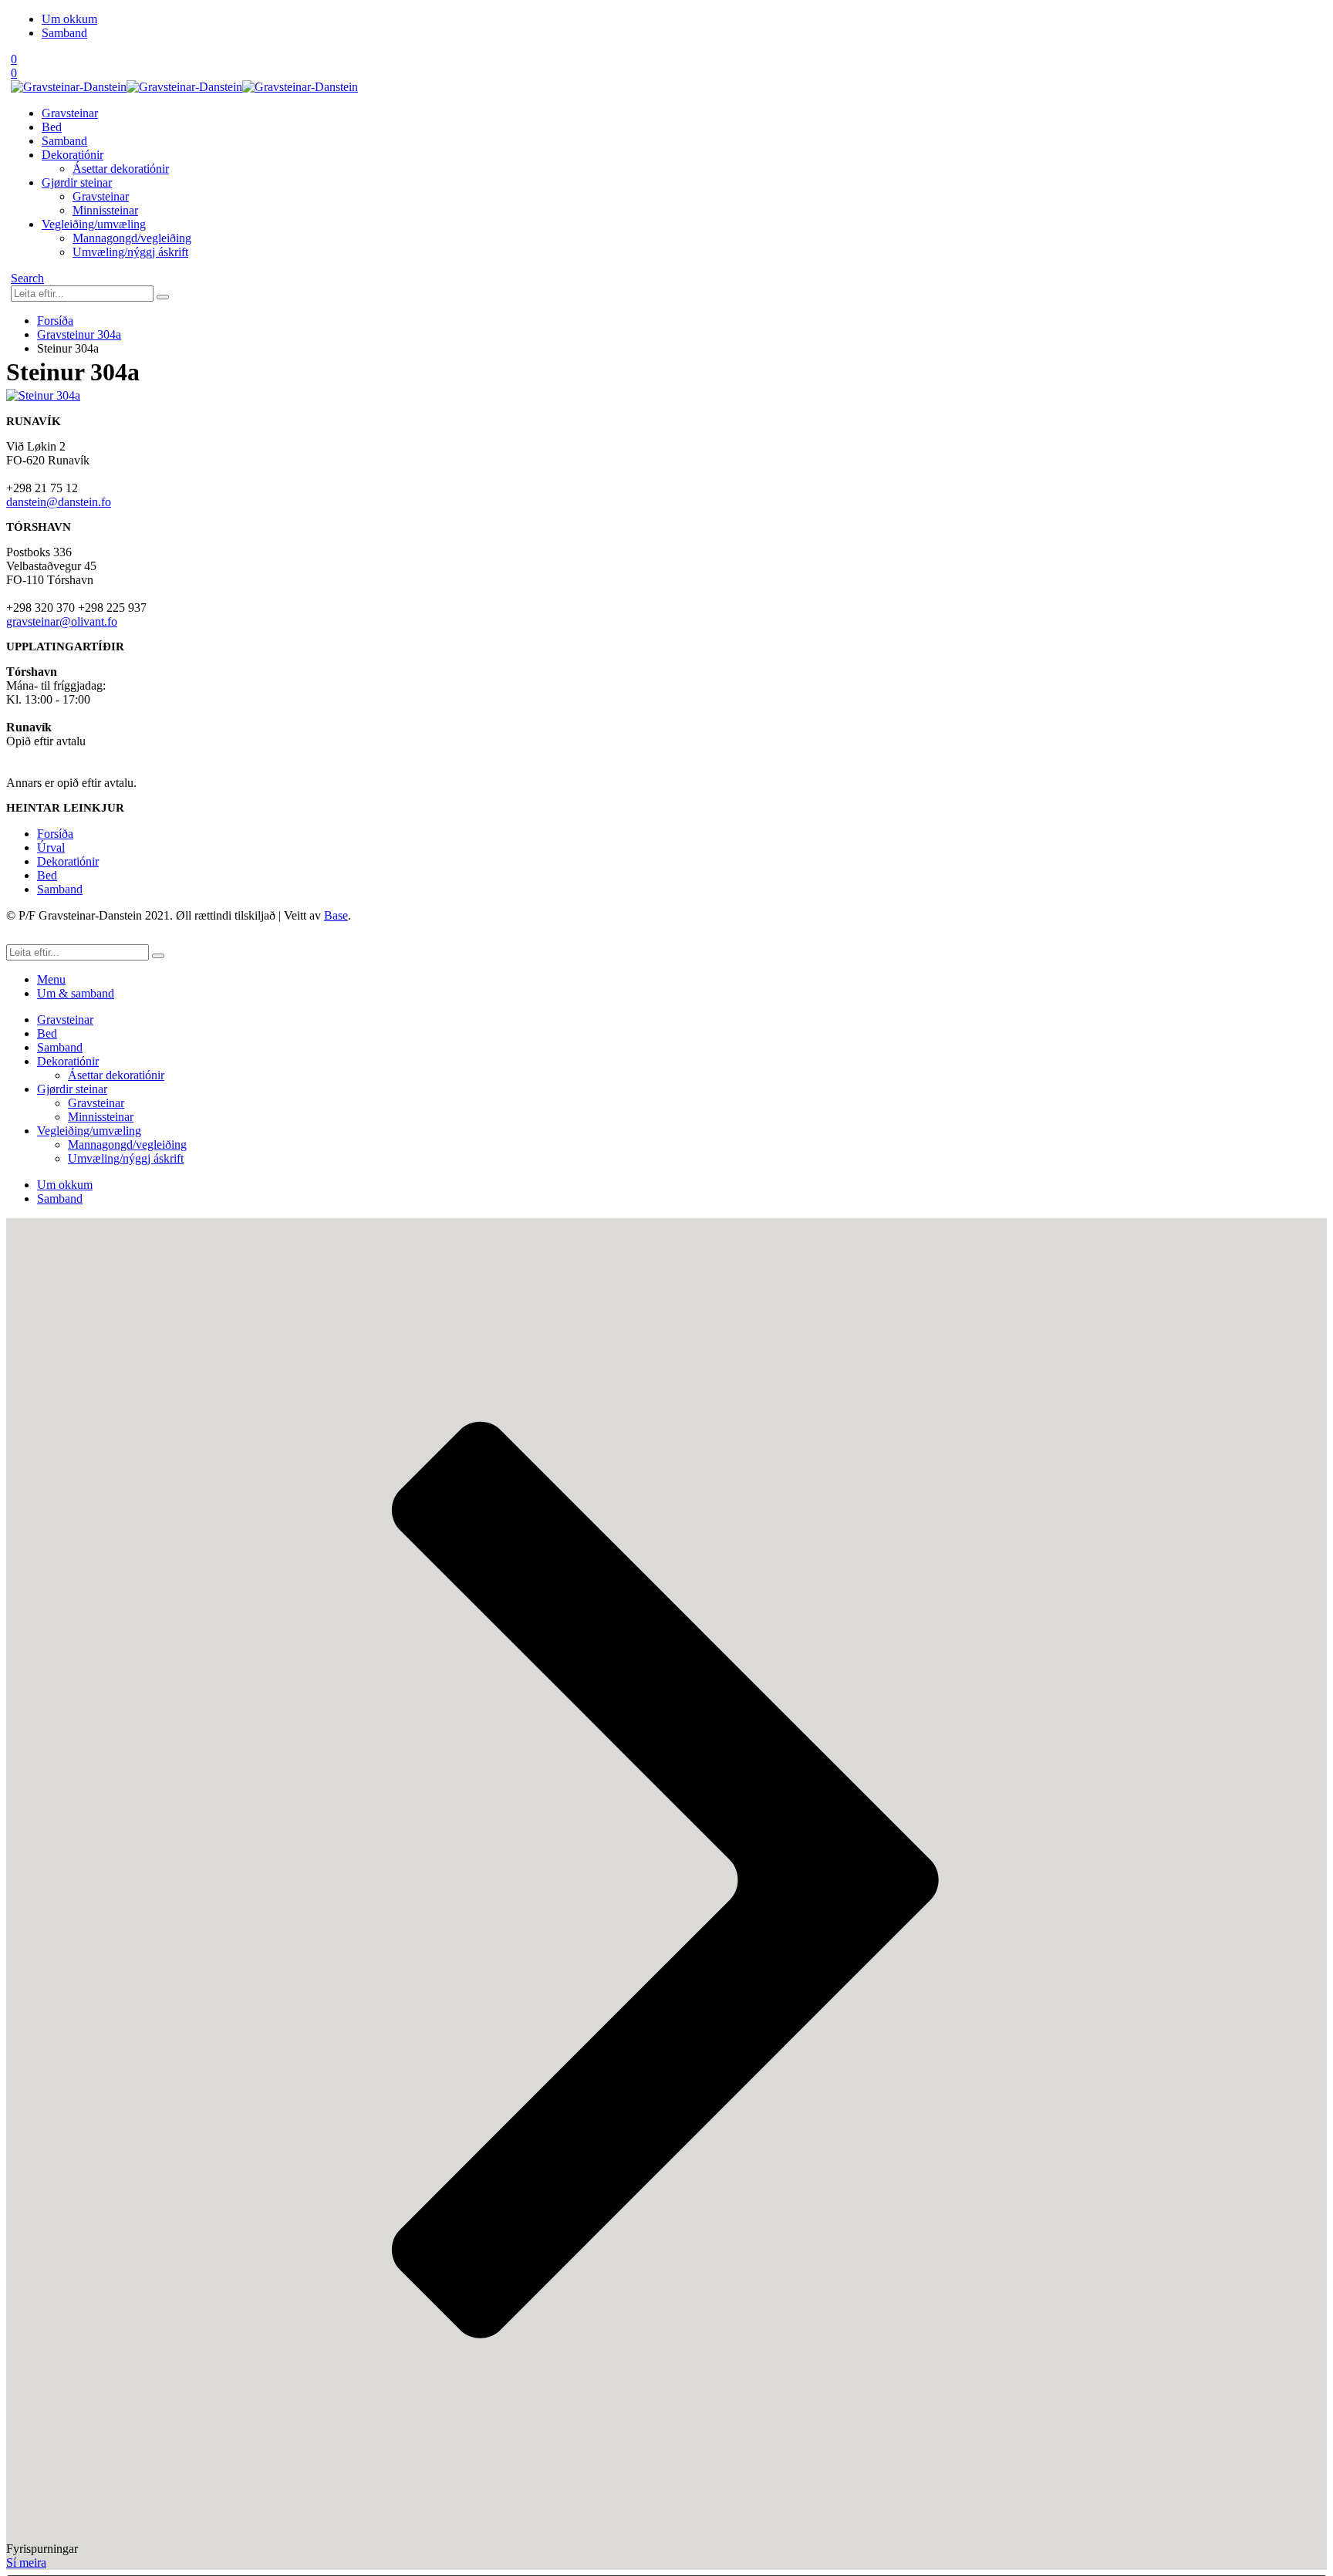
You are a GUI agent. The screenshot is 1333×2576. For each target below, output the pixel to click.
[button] (27, 278)
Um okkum (69, 19)
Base (336, 915)
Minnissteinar (105, 210)
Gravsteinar (70, 113)
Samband (64, 33)
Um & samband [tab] (76, 993)
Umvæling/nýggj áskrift (130, 252)
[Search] (163, 297)
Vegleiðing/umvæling (94, 224)
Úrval (51, 847)
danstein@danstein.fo (59, 502)
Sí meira (26, 2562)
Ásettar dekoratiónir (121, 169)
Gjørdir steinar (77, 182)
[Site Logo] (184, 87)
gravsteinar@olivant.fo (62, 621)
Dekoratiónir (73, 155)
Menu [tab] (51, 979)
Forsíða (55, 834)
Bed (52, 127)
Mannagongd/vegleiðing (132, 238)
